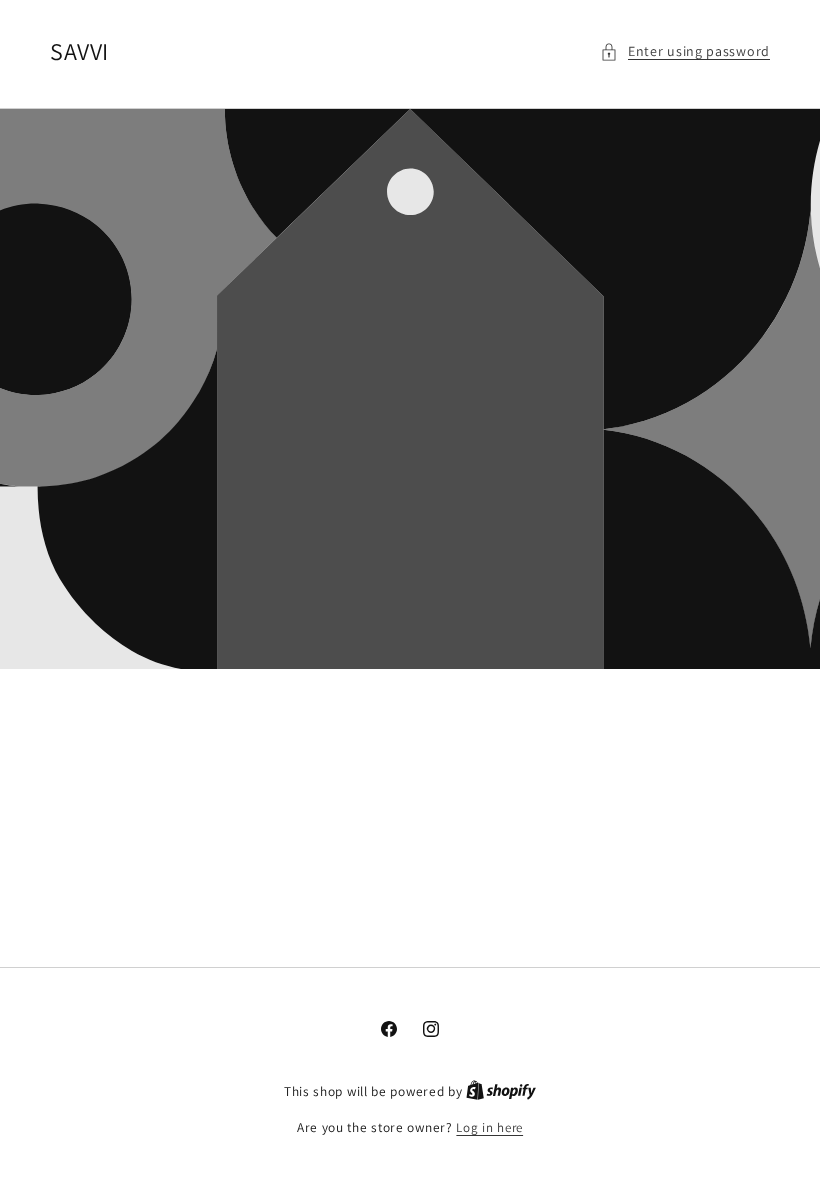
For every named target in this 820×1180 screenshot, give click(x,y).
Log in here (489, 1127)
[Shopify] (501, 1091)
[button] (685, 51)
